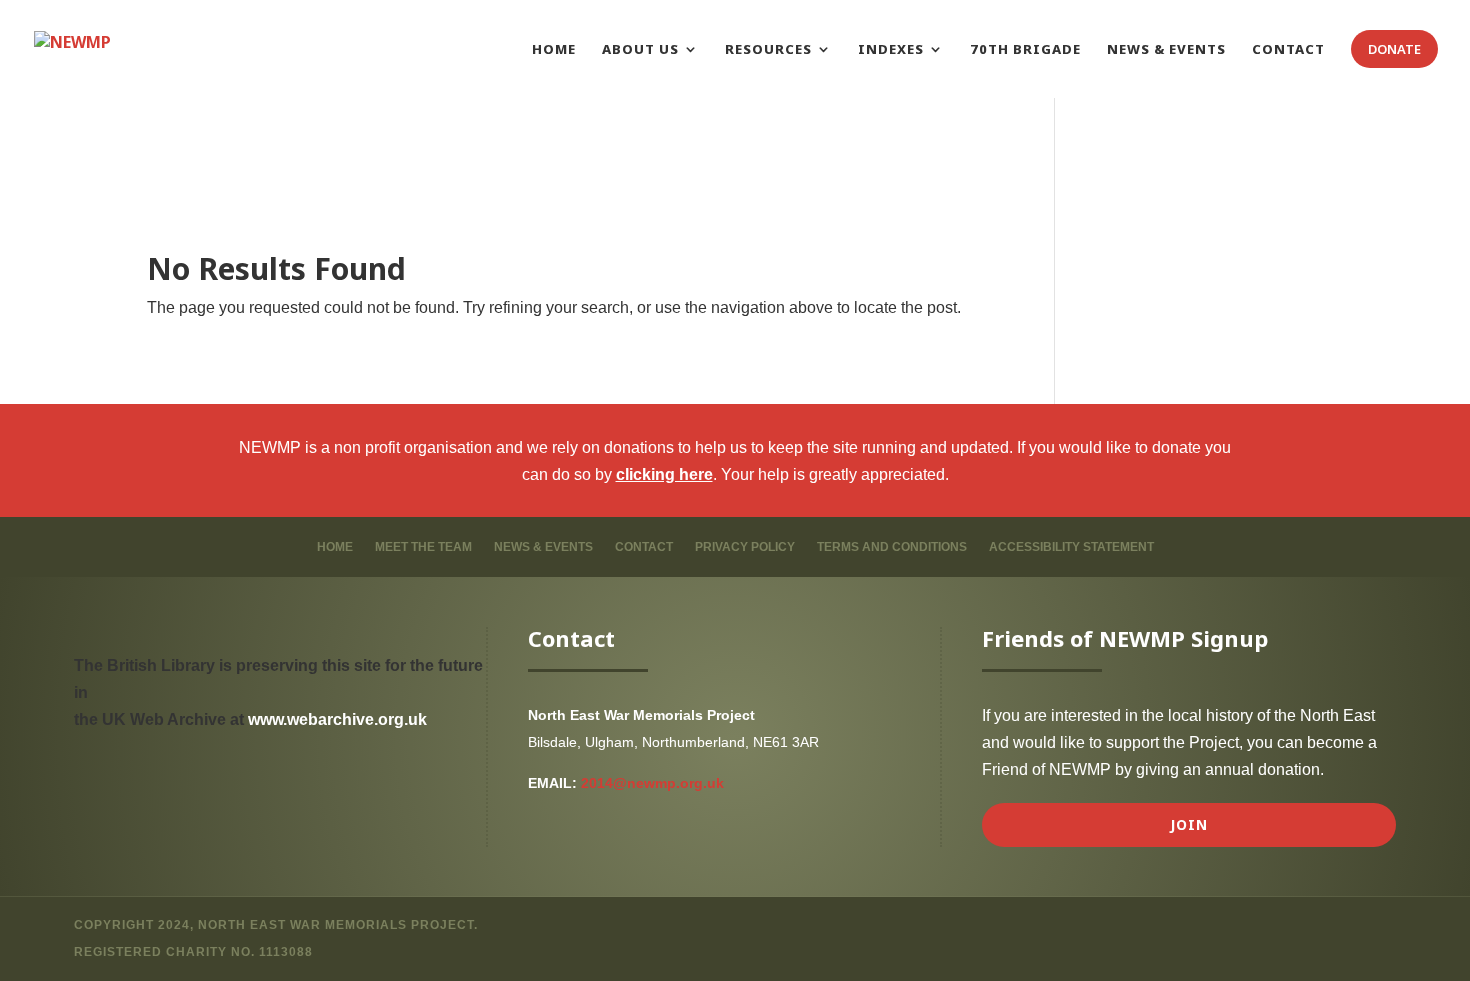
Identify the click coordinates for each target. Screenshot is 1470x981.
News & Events (543, 547)
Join (1189, 824)
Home (335, 547)
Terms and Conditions (892, 547)
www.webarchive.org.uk (337, 719)
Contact (644, 547)
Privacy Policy (745, 547)
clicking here (664, 474)
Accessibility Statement (1071, 547)
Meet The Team (423, 547)
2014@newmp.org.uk (652, 783)
